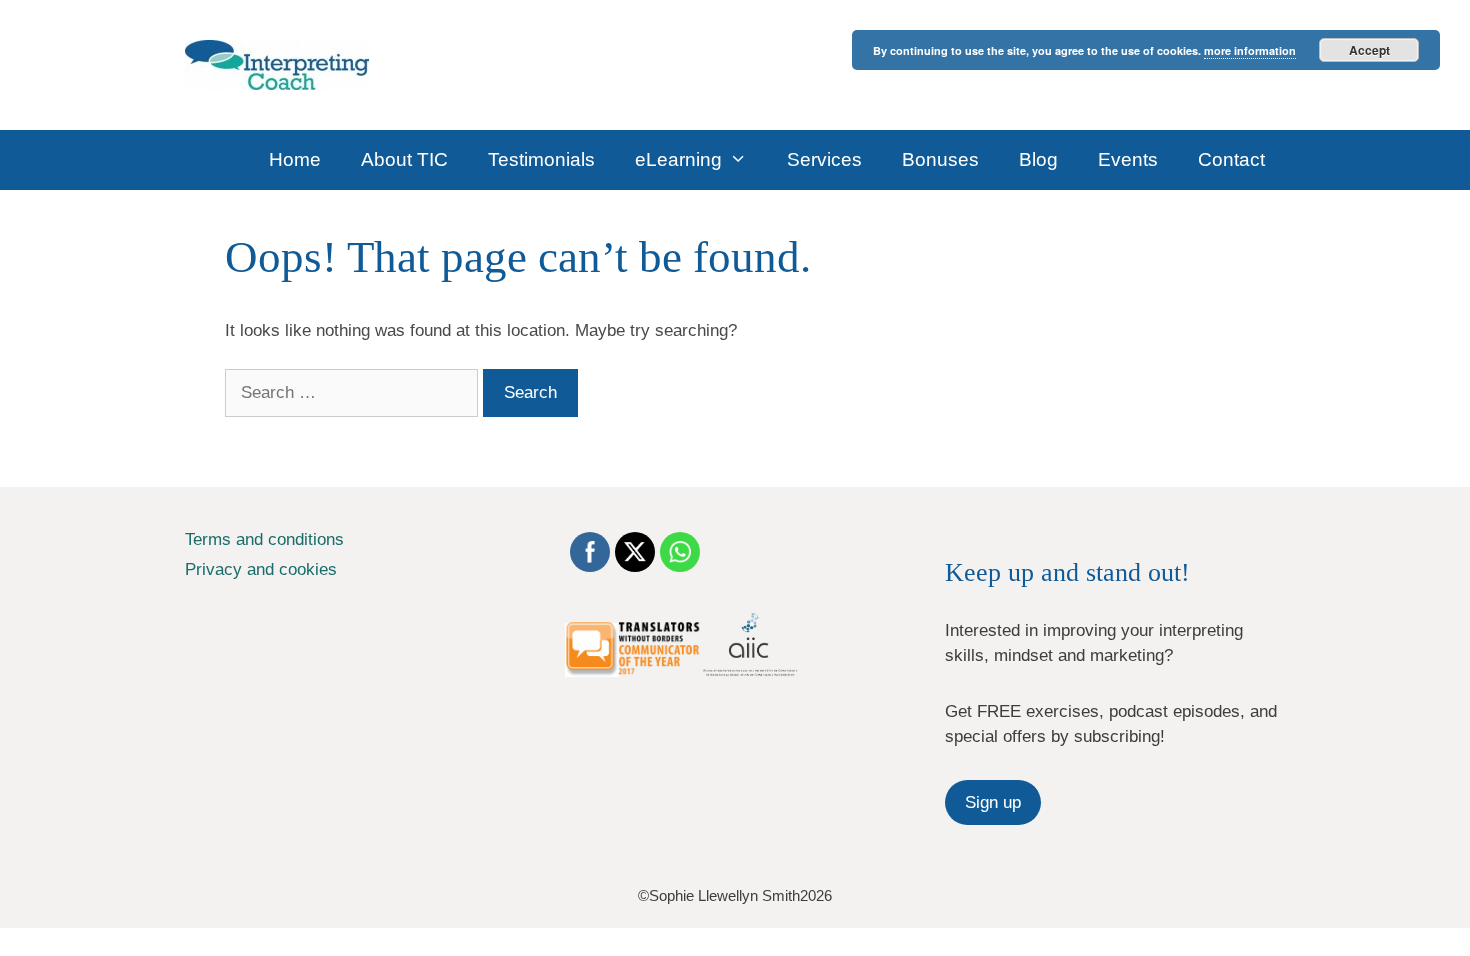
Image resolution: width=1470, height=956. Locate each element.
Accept (1369, 50)
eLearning (678, 159)
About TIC (404, 159)
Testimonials (541, 159)
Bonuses (940, 159)
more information (1250, 50)
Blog (1038, 159)
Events (1128, 159)
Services (824, 159)
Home (295, 159)
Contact (1231, 159)
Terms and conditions (264, 539)
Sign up (993, 802)
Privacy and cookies (261, 569)
